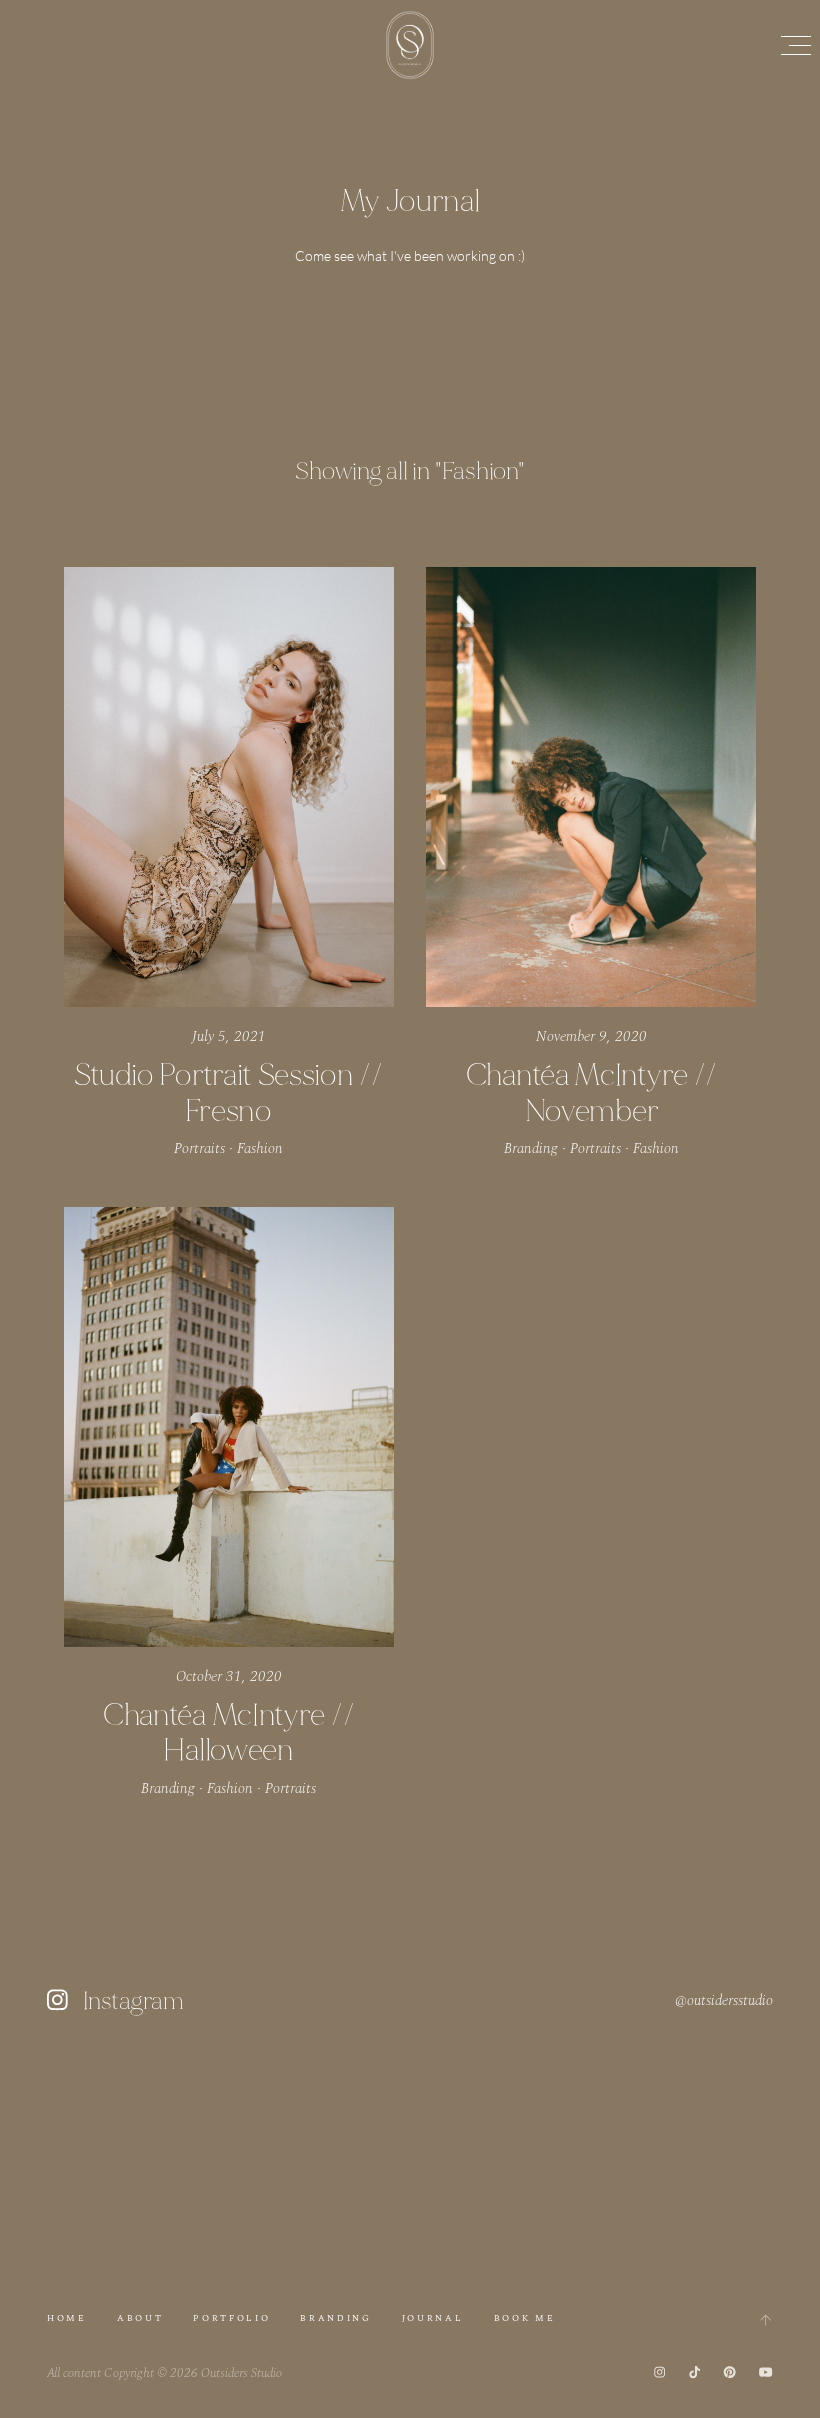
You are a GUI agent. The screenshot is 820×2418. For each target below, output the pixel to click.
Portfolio (231, 2318)
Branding (335, 2318)
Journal (433, 2318)
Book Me (525, 2318)
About (140, 2318)
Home (67, 2318)
